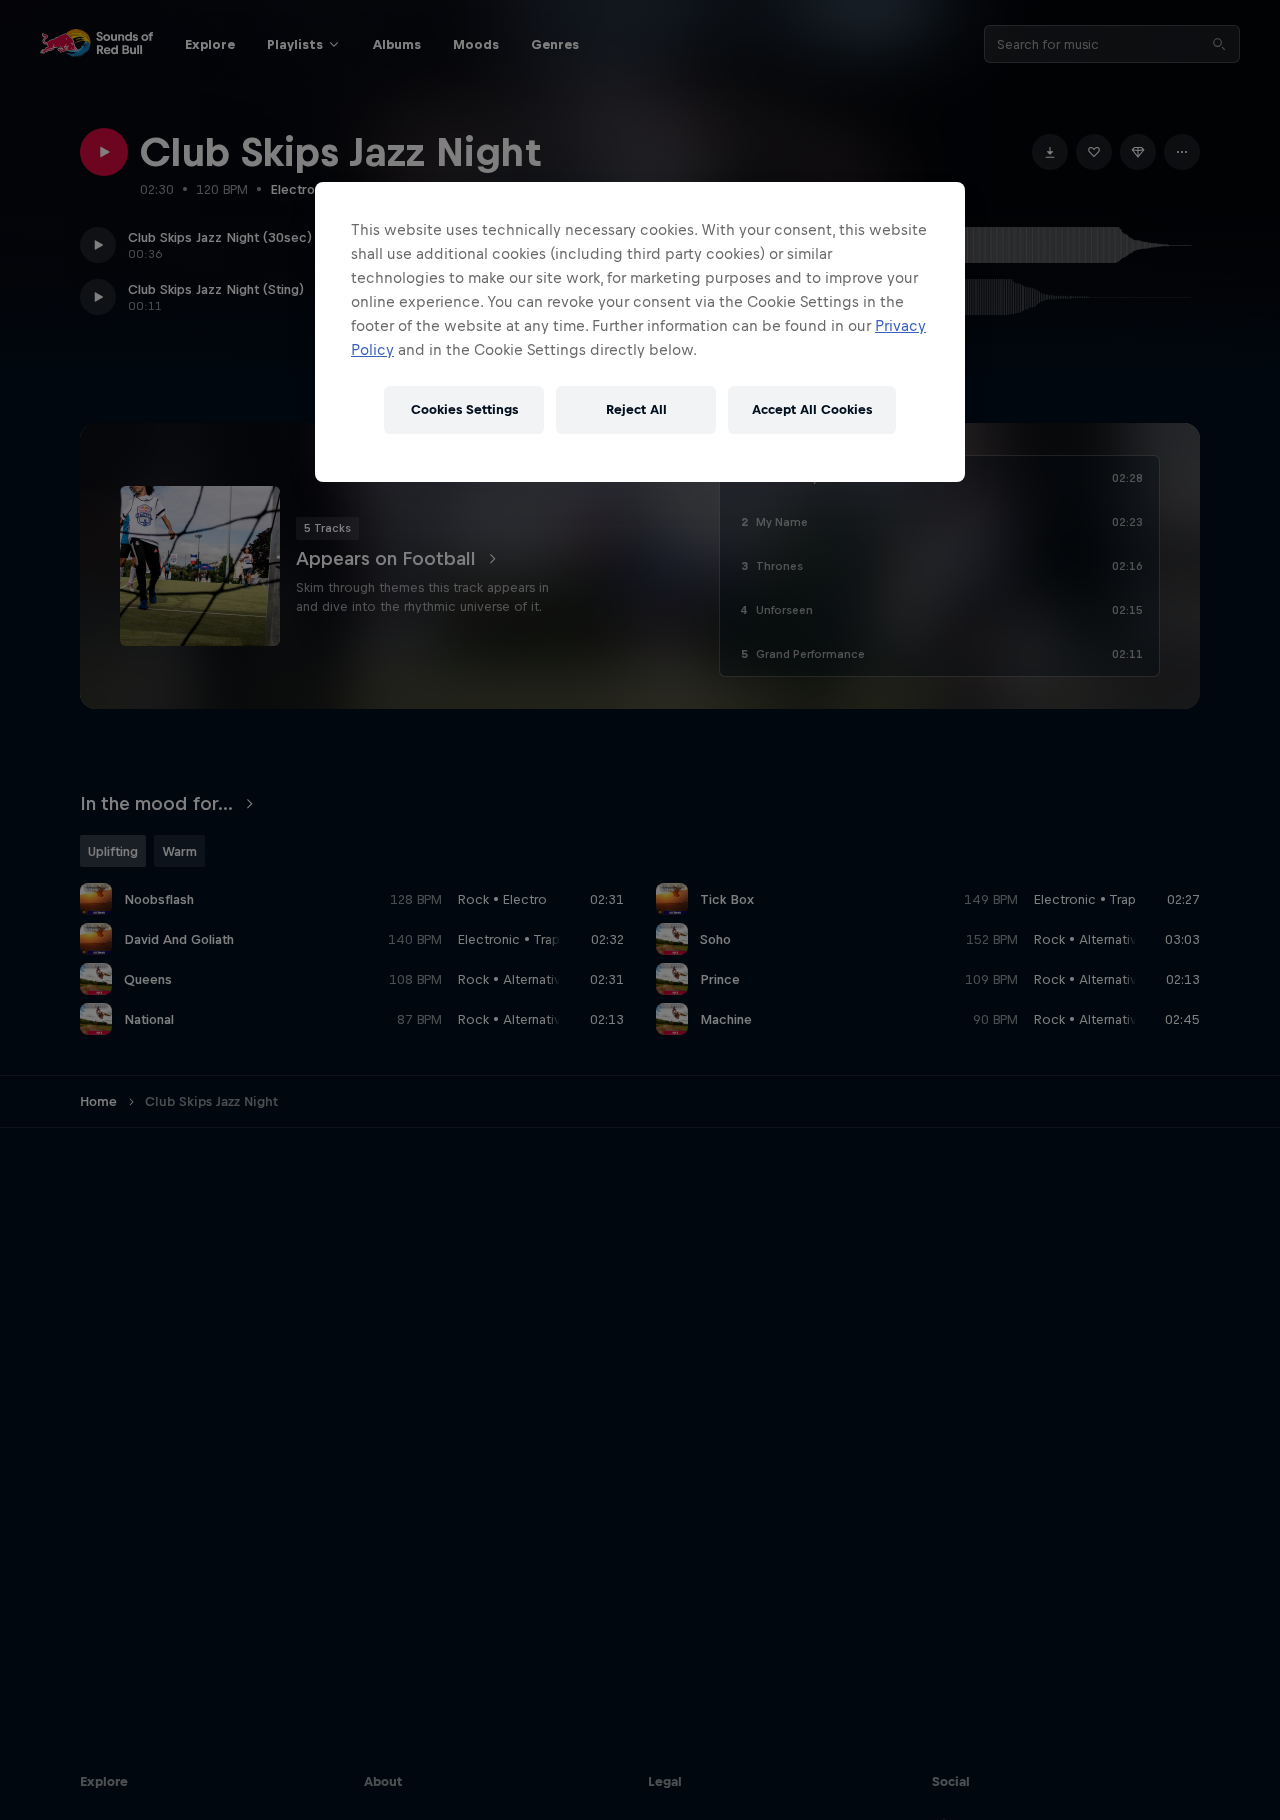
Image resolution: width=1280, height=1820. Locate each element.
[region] (640, 332)
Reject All (636, 409)
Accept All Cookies (812, 409)
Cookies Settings (464, 409)
